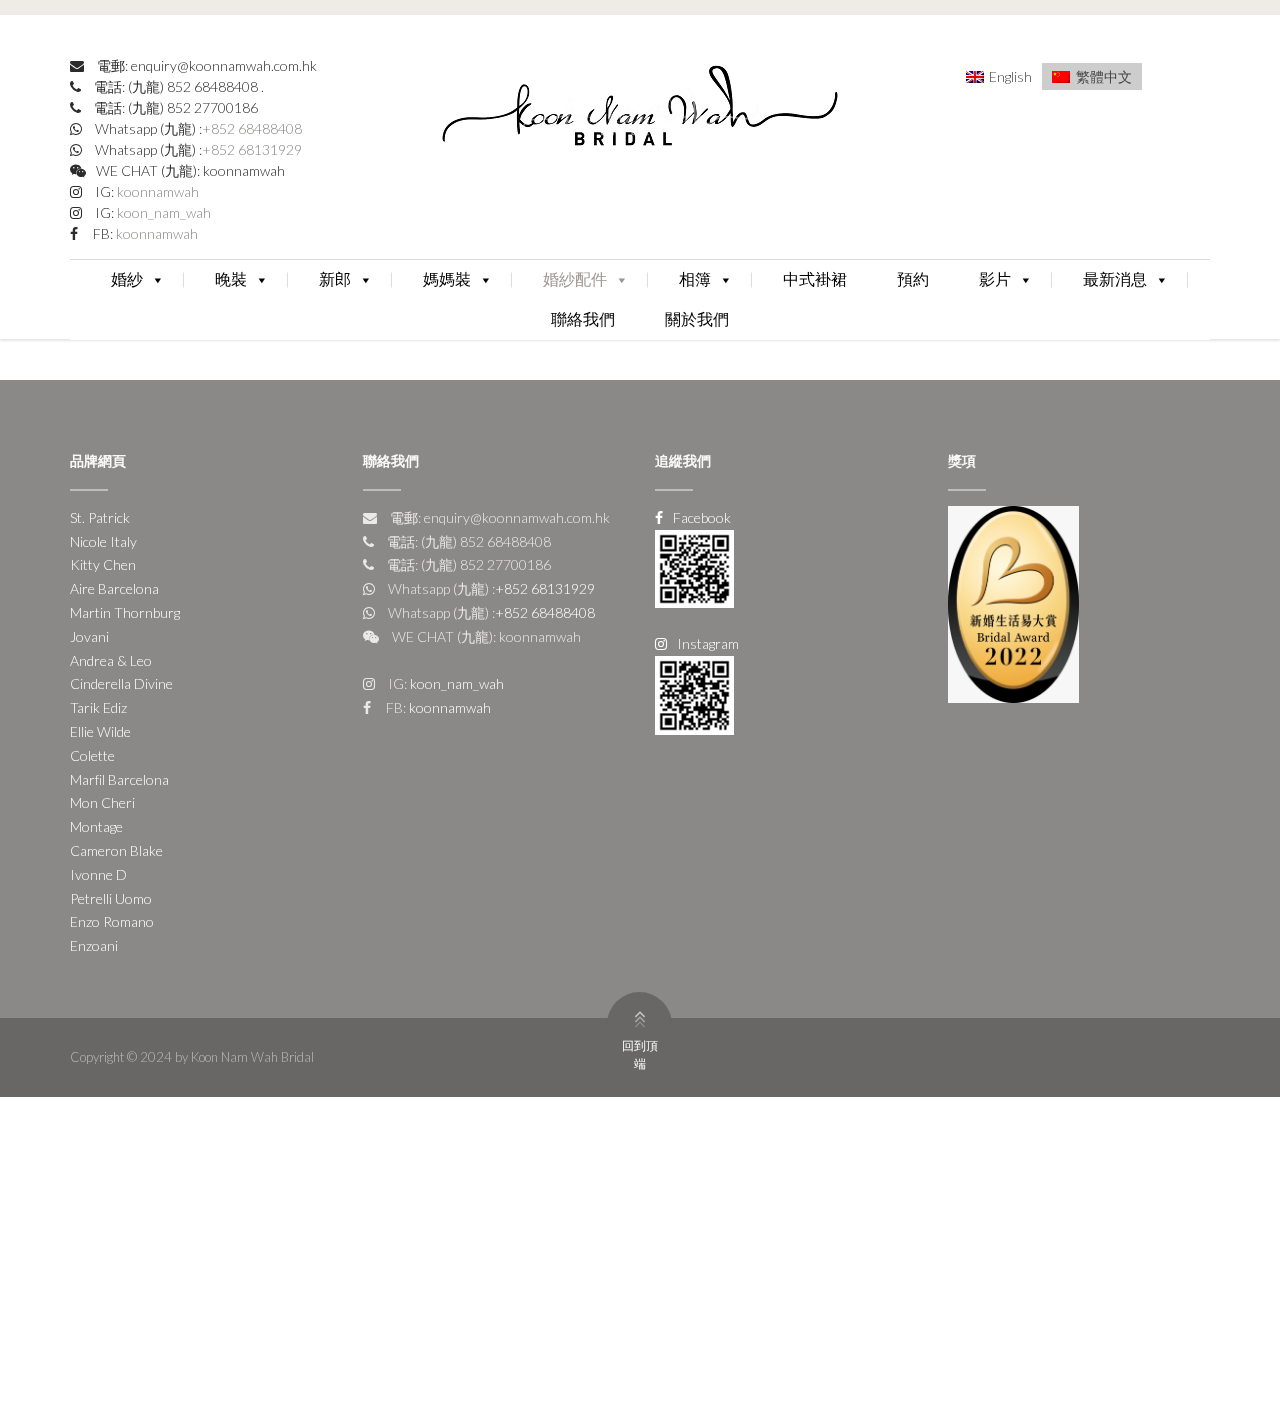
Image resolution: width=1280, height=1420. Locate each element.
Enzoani (94, 945)
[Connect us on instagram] (694, 693)
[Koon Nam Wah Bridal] (640, 110)
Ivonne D (98, 874)
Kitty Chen (103, 564)
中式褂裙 (815, 279)
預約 (913, 279)
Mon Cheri (102, 802)
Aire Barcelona (114, 588)
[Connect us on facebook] (694, 566)
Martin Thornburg (125, 612)
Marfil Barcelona (119, 779)
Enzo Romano (112, 921)
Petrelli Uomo (111, 898)
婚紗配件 (575, 279)
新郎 (335, 279)
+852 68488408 (252, 128)
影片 (995, 279)
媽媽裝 (447, 279)
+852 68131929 (252, 149)
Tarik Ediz (98, 707)
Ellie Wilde (100, 731)
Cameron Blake (116, 850)
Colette (92, 755)
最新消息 (1115, 279)
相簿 (695, 279)
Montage (96, 826)
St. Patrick (100, 517)
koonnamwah (156, 191)
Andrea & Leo (111, 660)
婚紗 (127, 279)
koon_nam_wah (162, 212)
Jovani (89, 636)
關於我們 (697, 319)
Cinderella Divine (121, 683)
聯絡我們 (583, 319)
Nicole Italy (103, 541)
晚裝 (231, 279)
